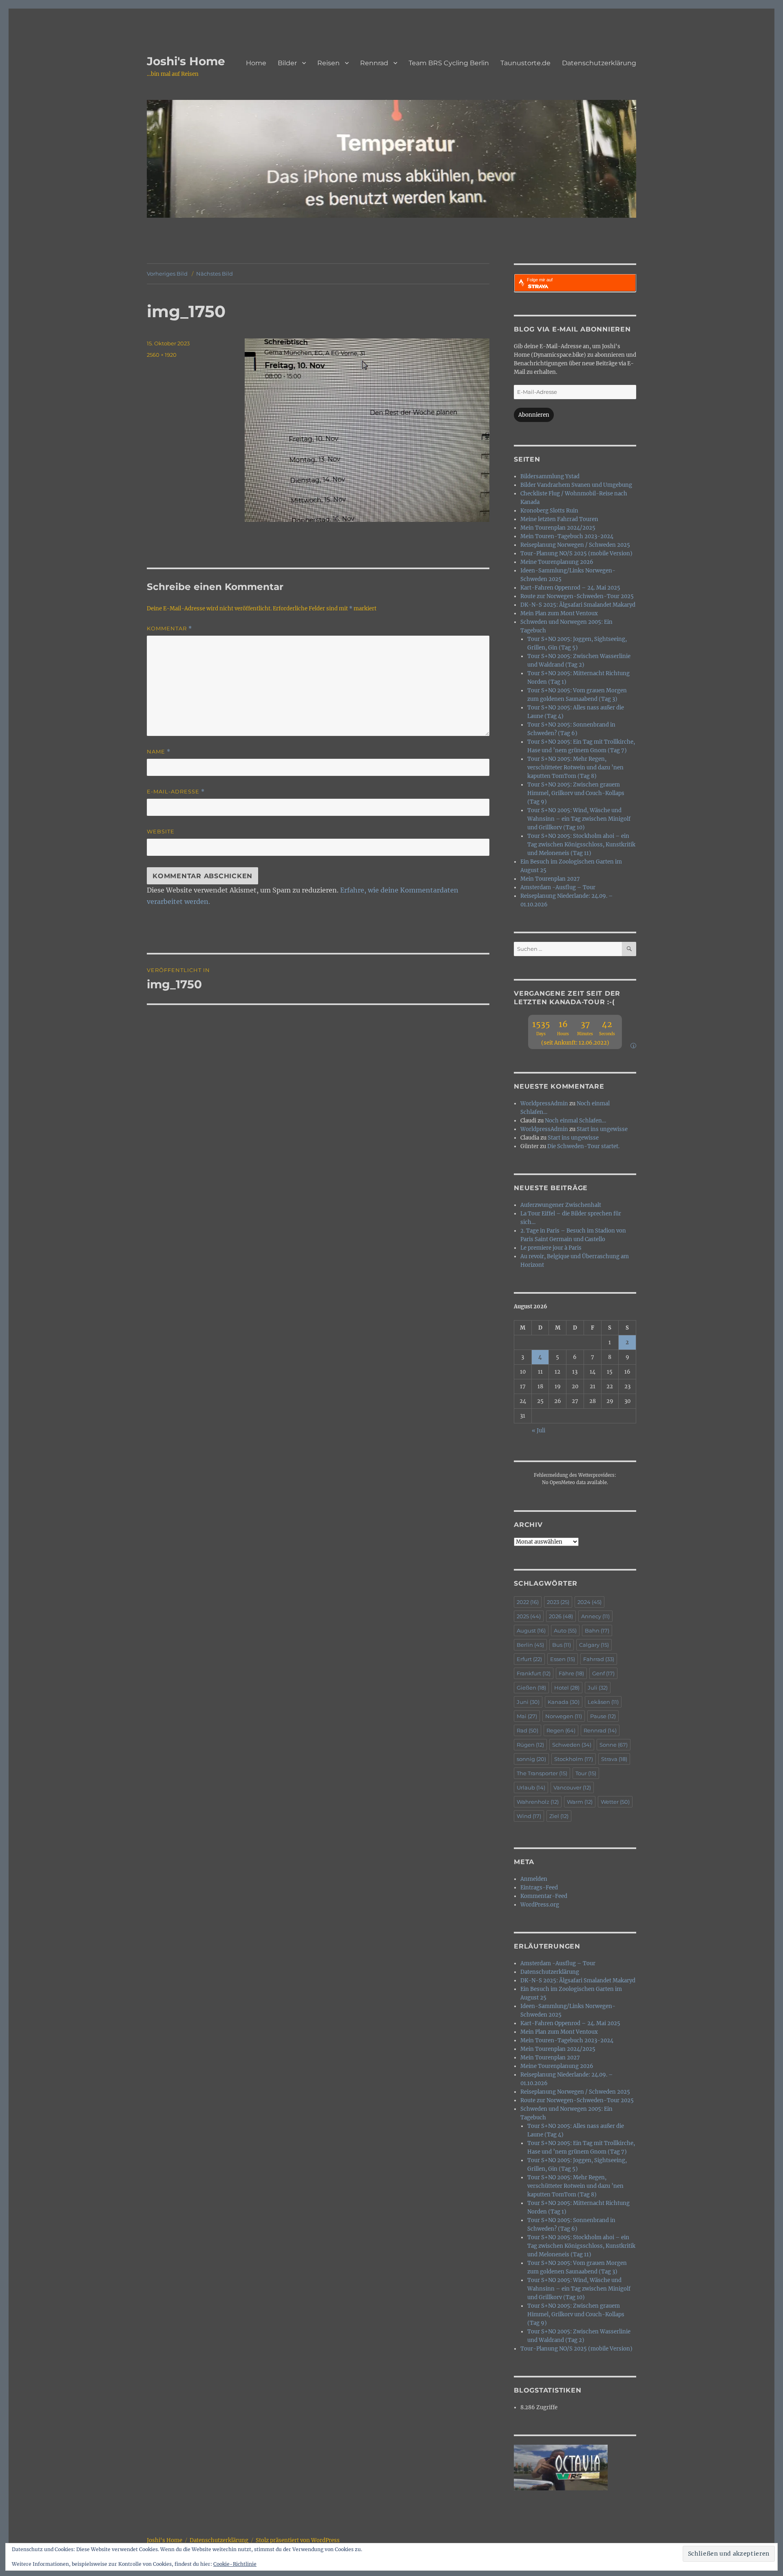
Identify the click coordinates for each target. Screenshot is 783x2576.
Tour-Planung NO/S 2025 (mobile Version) (576, 553)
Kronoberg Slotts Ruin (549, 511)
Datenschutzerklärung (599, 63)
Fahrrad (599, 1659)
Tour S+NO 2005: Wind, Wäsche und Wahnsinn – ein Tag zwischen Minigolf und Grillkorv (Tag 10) (579, 819)
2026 (561, 1616)
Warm (580, 1802)
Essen (563, 1659)
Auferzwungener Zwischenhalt (561, 1205)
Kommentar (169, 629)
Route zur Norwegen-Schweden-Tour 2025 (577, 596)
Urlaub (531, 1787)
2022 (528, 1602)
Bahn (597, 1630)
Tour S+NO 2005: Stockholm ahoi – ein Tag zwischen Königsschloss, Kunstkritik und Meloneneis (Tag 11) (581, 845)
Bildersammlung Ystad (550, 476)
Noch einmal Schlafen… (575, 1121)
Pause (603, 1716)
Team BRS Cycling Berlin (449, 63)
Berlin (530, 1645)
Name (159, 752)
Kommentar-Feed (544, 1896)
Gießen (531, 1688)
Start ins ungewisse (602, 1129)
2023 (558, 1602)
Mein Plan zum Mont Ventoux (559, 613)
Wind (529, 1816)
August (531, 1630)
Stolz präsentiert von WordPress (298, 2540)
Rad (528, 1730)
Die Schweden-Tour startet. (583, 1146)
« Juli (539, 1430)
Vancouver (572, 1787)
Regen (561, 1730)
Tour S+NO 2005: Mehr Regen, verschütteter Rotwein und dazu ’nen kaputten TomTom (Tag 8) (575, 768)
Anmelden (534, 1879)
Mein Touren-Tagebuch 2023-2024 (567, 536)
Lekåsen (603, 1702)
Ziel (559, 1816)
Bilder (287, 63)
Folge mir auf (540, 280)
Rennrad (374, 63)
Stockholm (574, 1759)
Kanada (564, 1702)
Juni (528, 1702)
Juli (598, 1688)
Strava (614, 1759)
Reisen (328, 63)
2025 (529, 1616)
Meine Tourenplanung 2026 (557, 562)
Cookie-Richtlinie (235, 2564)
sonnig (531, 1759)
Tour (586, 1773)
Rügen (530, 1745)
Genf (603, 1673)
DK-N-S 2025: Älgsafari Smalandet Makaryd (578, 605)
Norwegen (564, 1716)
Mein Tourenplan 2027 (550, 879)
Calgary (594, 1645)
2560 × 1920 (162, 355)
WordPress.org (540, 1905)
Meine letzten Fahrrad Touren (559, 519)
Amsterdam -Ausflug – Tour (558, 887)
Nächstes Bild (215, 274)
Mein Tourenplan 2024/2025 (558, 528)
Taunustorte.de (525, 63)
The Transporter (542, 1773)
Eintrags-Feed (539, 1888)
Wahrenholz (538, 1802)
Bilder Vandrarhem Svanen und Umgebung (576, 485)
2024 (589, 1602)
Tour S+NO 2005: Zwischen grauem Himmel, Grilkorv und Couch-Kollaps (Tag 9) (576, 793)
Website (161, 831)
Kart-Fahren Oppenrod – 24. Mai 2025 (570, 588)
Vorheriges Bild (167, 274)
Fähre (571, 1673)
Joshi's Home (186, 61)
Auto (565, 1630)
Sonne (614, 1745)
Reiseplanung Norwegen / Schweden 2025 (575, 545)
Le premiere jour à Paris (551, 1248)
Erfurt (529, 1659)
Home (256, 63)
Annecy (595, 1616)
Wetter (615, 1802)
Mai (527, 1716)
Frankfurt (534, 1673)
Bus (562, 1645)
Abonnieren (534, 415)
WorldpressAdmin (544, 1104)
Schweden (572, 1745)
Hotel (567, 1688)
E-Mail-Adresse (176, 792)
